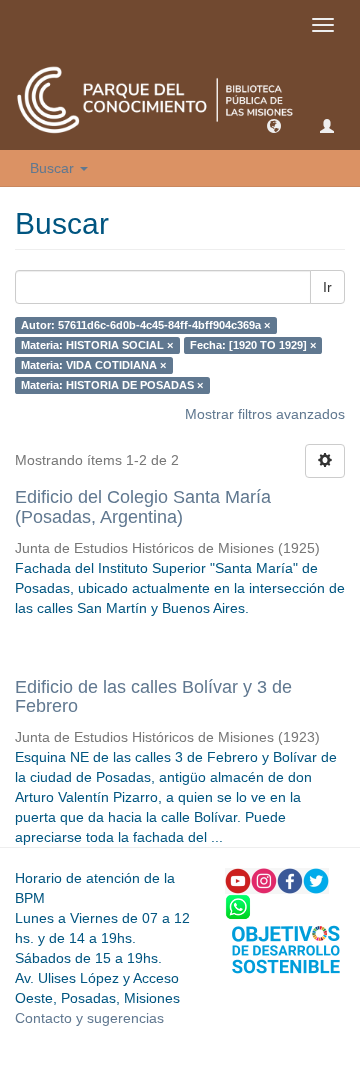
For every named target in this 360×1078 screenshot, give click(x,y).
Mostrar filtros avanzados (265, 414)
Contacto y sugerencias (89, 1018)
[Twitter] (316, 880)
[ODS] (286, 948)
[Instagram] (264, 880)
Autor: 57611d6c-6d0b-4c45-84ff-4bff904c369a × (145, 325)
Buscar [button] (54, 168)
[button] (274, 125)
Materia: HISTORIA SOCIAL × (97, 345)
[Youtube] (238, 880)
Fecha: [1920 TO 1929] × (253, 345)
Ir (327, 287)
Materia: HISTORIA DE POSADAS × (112, 385)
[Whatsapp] (238, 906)
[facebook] (290, 880)
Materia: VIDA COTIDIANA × (93, 365)
